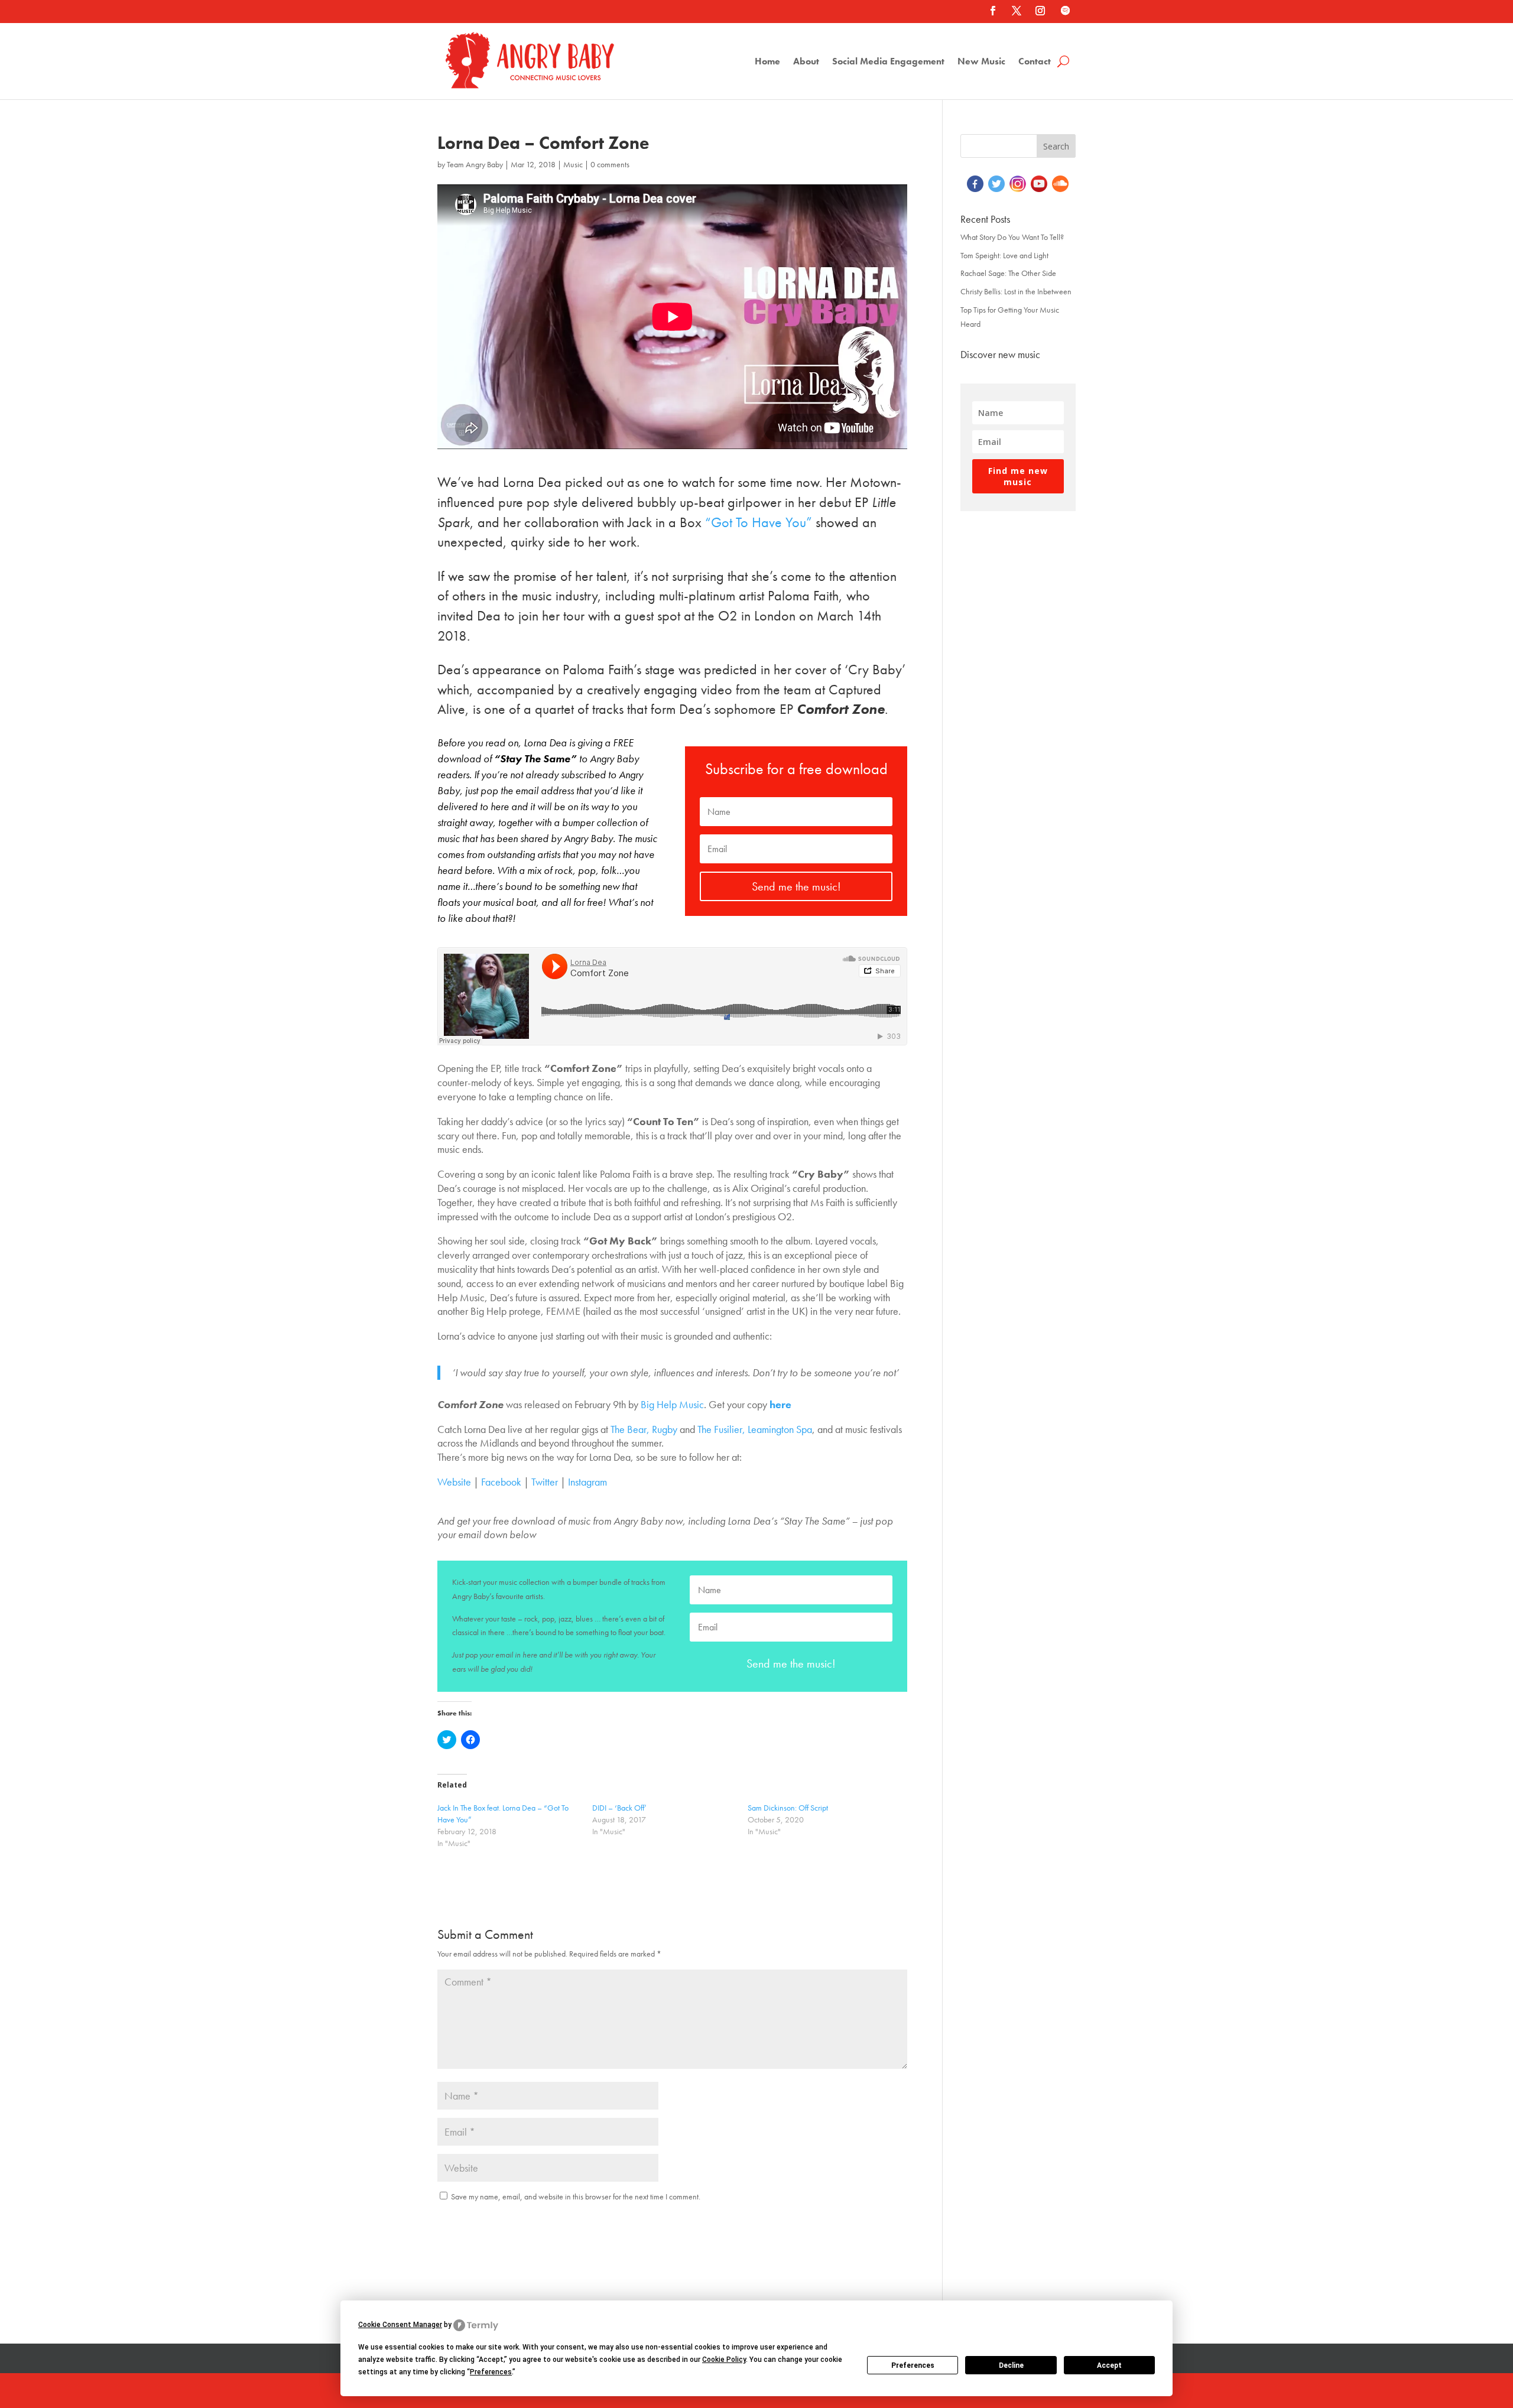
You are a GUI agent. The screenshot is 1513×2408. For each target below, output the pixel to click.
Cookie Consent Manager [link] (400, 2325)
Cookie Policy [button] (724, 2360)
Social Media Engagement (888, 62)
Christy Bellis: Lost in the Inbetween (1016, 291)
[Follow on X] (1017, 11)
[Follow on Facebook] (993, 11)
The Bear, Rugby (643, 1429)
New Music (981, 62)
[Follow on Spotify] (1065, 11)
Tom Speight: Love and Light (1004, 255)
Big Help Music (672, 1404)
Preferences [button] (491, 2372)
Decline (1011, 2365)
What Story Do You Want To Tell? (1012, 237)
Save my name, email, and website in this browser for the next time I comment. (576, 2196)
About (806, 62)
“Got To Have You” (759, 522)
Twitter (545, 1482)
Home (767, 62)
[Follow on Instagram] (1040, 11)
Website (454, 1482)
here (780, 1404)
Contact (1035, 62)
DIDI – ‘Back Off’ (619, 1808)
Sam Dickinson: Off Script (788, 1808)
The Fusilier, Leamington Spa (755, 1429)
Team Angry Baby (475, 164)
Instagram (587, 1482)
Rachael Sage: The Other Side (1008, 273)
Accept (1109, 2365)
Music (573, 164)
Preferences (913, 2365)
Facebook (501, 1482)
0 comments (610, 164)
